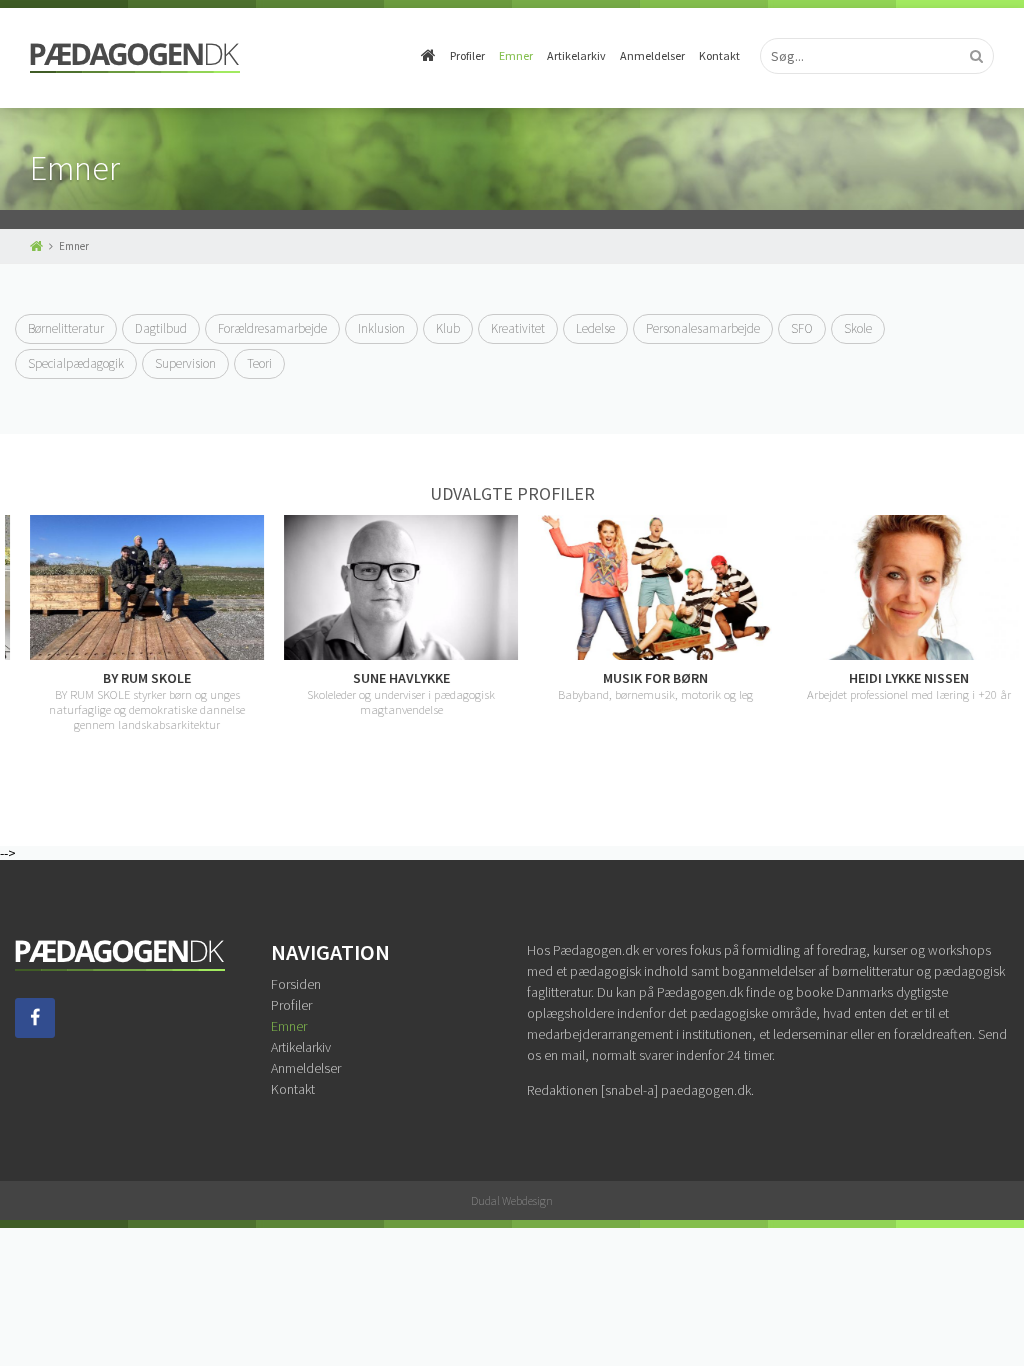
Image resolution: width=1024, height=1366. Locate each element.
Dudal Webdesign (512, 1200)
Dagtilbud (161, 328)
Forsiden (296, 984)
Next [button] (1009, 640)
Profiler (467, 55)
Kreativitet (518, 328)
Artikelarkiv (576, 55)
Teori (259, 363)
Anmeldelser (652, 55)
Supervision (185, 363)
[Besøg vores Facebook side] (35, 1033)
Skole (858, 328)
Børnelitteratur (66, 328)
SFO (802, 328)
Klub (448, 328)
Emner (516, 55)
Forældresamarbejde (272, 328)
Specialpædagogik (76, 363)
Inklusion (381, 328)
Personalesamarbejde (703, 328)
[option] (132, 623)
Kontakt (719, 55)
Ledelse (595, 328)
